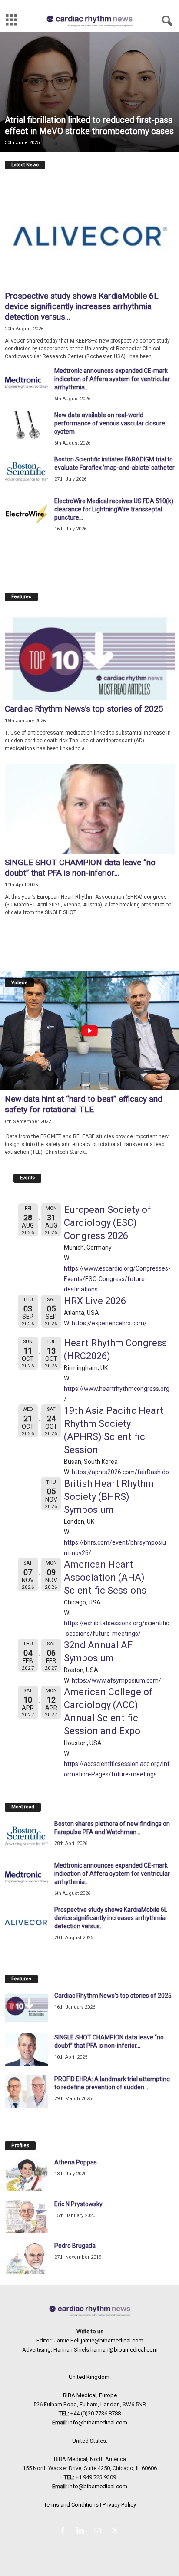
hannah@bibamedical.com (124, 2350)
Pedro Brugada (75, 2246)
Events (27, 1178)
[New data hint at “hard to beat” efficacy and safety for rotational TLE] (90, 1031)
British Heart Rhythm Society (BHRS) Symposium (109, 1497)
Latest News (25, 165)
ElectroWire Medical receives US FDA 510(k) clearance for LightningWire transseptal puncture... (114, 509)
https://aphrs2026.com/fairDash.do (120, 1472)
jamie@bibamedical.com (112, 2340)
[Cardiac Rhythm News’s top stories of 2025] (90, 655)
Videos (19, 983)
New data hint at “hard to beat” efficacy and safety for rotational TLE (84, 1104)
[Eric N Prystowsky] (27, 2216)
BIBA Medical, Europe (90, 2395)
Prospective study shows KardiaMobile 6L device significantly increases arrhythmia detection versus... (82, 306)
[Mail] (99, 2532)
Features (21, 597)
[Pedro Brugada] (27, 2258)
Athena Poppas (76, 2162)
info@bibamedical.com (98, 2423)
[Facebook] (64, 2532)
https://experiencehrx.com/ (109, 1323)
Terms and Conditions (71, 2505)
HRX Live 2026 (95, 1301)
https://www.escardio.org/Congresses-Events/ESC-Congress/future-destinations (117, 1279)
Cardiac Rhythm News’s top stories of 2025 (84, 709)
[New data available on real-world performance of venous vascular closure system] (27, 427)
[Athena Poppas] (27, 2175)
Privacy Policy (119, 2505)
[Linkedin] (82, 2532)
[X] (116, 2532)
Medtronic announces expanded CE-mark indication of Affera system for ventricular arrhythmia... (112, 379)
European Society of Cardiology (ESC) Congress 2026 (108, 1223)
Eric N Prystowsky (78, 2204)
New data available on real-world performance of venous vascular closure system (110, 423)
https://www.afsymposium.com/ (116, 1680)
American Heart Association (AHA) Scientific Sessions (105, 1577)
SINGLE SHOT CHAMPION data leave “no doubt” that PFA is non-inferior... (80, 868)
